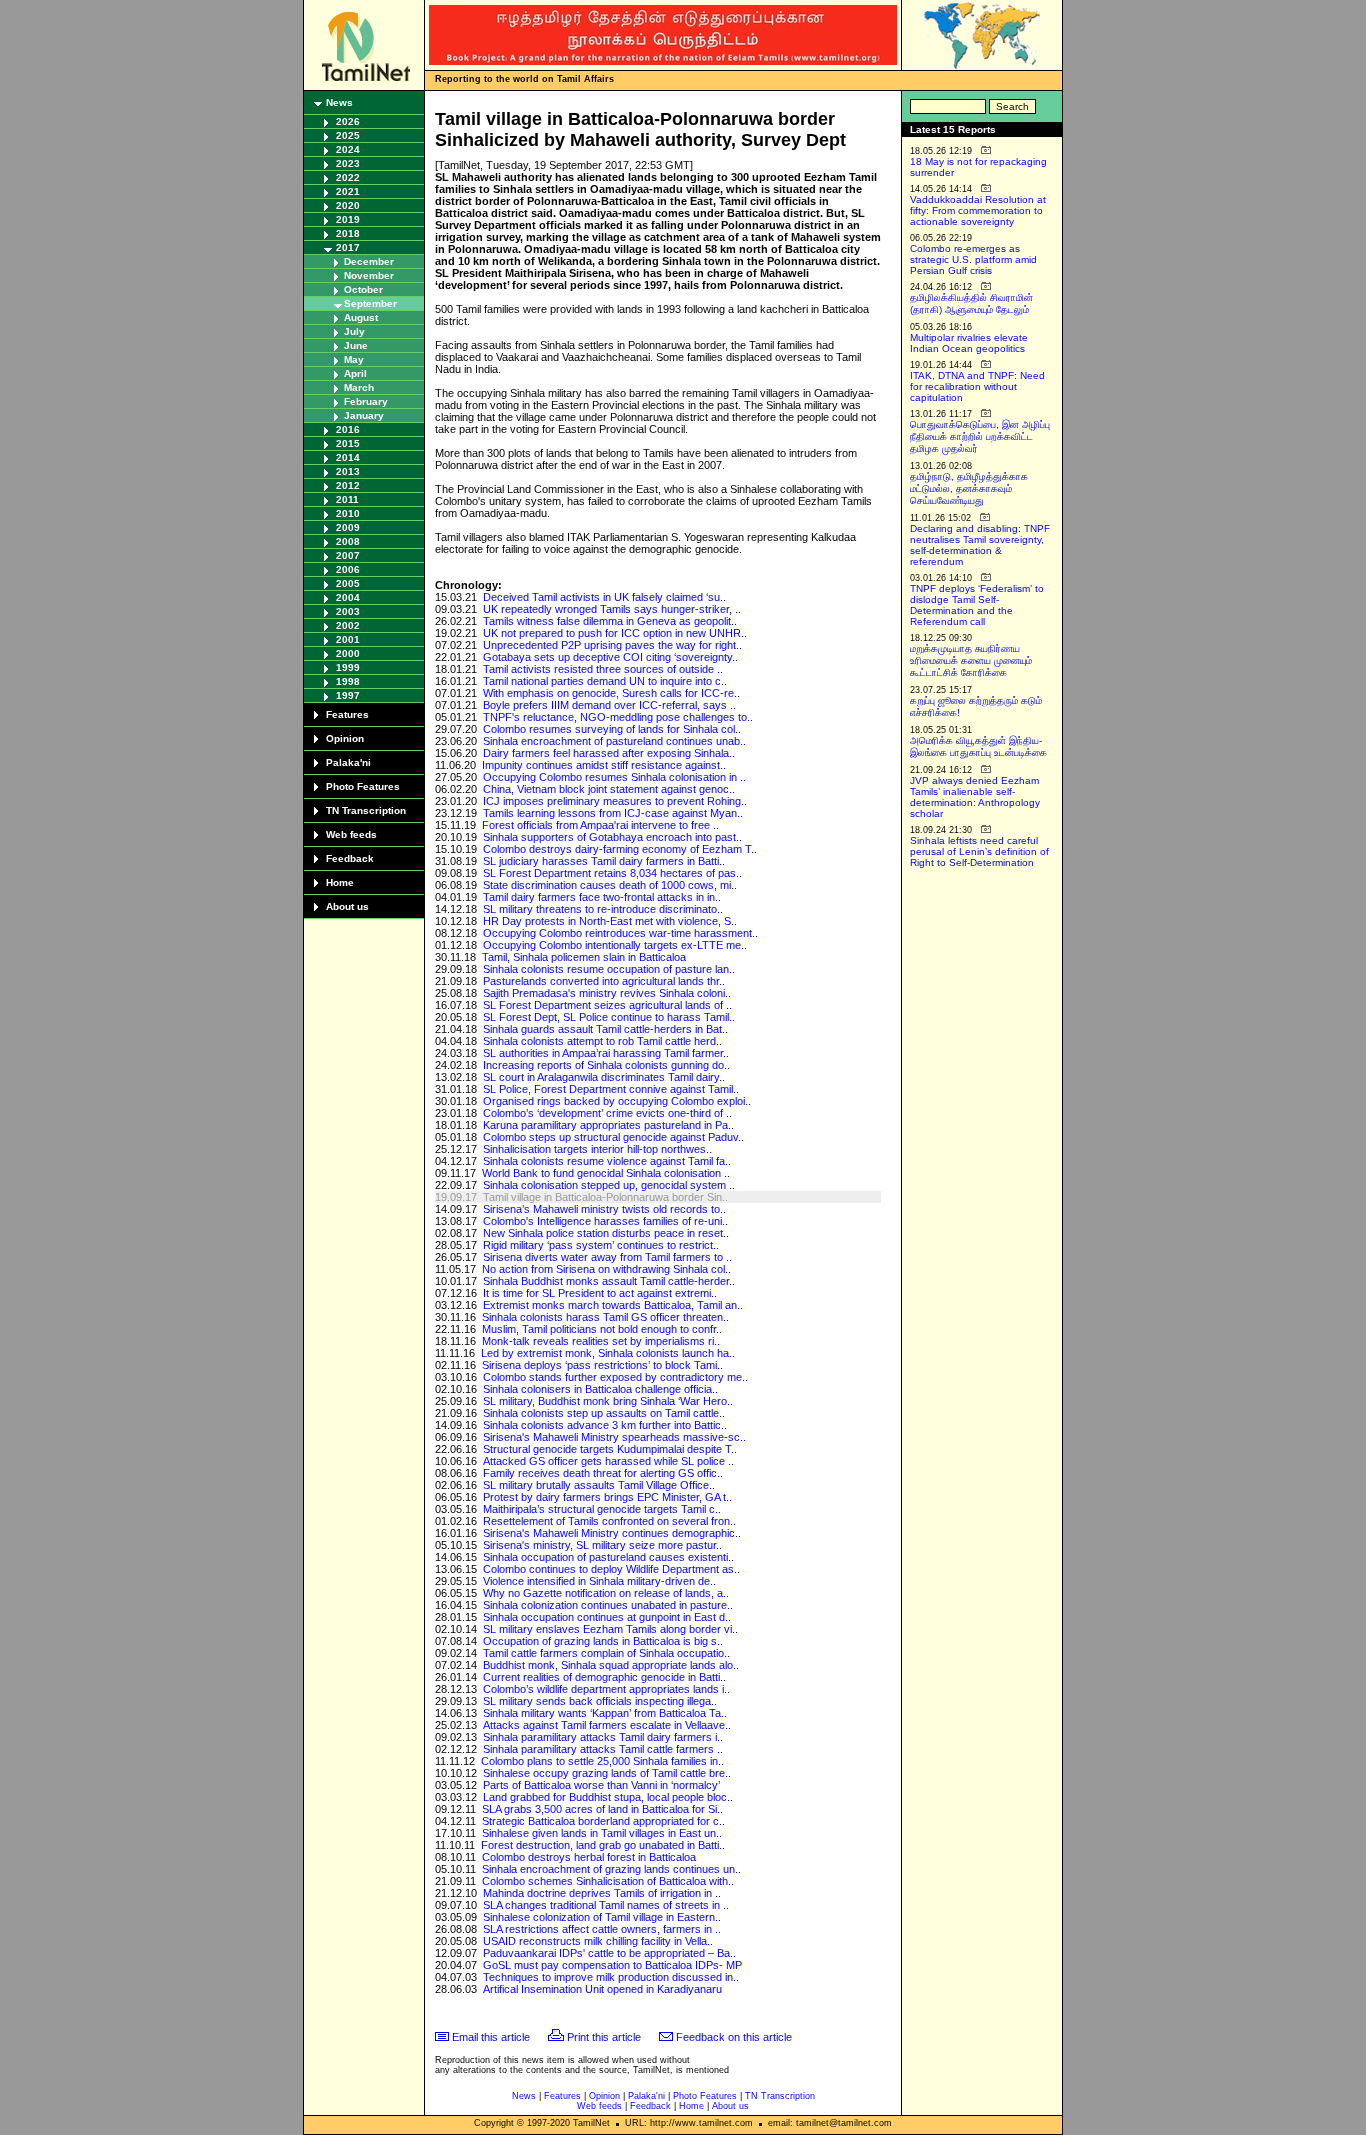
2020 (348, 205)
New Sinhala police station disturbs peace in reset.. (606, 1233)
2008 (348, 541)
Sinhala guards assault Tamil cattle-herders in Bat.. (605, 1029)
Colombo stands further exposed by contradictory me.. (615, 1377)
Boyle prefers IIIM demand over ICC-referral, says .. (609, 705)
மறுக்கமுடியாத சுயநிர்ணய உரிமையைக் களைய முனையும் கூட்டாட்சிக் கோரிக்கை (971, 660)
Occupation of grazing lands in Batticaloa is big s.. (603, 1641)
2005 (348, 583)
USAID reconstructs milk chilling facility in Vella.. (598, 1941)
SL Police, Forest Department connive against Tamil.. (611, 1089)
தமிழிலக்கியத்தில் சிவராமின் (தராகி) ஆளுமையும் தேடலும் (971, 303)
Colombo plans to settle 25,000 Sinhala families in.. (602, 1761)
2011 (347, 499)
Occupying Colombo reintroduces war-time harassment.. (620, 933)
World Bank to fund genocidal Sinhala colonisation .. (606, 1173)
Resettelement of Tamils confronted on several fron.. (609, 1521)
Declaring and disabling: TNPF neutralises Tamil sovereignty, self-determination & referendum (980, 545)
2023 (348, 163)
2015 (348, 443)
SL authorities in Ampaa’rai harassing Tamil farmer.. (606, 1053)
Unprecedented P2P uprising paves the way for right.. (612, 645)
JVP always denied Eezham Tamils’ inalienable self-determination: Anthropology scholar (975, 797)
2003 (348, 611)
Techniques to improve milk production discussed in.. (611, 1977)
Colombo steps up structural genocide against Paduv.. (613, 1137)
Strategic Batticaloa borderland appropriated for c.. (603, 1821)
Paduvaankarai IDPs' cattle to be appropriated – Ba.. (609, 1953)
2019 (348, 219)
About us (347, 906)
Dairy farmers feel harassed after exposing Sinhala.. (609, 753)
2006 (348, 569)
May (354, 359)
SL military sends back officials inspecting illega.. (600, 1701)
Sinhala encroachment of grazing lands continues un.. (611, 1869)
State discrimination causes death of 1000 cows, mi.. (610, 885)
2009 (348, 527)
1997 (348, 695)
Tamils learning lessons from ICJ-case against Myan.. (613, 813)
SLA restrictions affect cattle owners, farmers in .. (602, 1929)
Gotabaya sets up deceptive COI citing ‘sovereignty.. (610, 657)
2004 (348, 597)
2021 (348, 191)
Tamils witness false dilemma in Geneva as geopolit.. (610, 621)
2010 (348, 513)
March (359, 387)
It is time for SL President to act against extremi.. (600, 1293)
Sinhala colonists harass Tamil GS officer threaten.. (605, 1317)
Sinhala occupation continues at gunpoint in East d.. (607, 1617)
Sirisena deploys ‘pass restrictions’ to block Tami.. (602, 1365)
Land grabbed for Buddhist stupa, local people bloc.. (608, 1797)
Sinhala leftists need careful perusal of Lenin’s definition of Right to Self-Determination (979, 851)
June (356, 345)
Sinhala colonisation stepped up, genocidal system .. (609, 1185)
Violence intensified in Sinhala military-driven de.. (599, 1581)
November (369, 275)
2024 (348, 149)
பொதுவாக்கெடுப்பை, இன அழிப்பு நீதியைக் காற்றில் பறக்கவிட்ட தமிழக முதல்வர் (980, 436)
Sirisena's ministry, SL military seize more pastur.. (602, 1545)
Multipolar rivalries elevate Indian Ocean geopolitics (969, 343)
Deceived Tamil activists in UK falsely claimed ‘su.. (604, 597)
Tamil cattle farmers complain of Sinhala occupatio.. (606, 1653)
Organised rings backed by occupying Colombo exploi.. (617, 1101)
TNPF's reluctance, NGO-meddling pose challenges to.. (618, 717)
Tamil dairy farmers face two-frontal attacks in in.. (602, 897)
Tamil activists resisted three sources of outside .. (603, 669)
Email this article (491, 2037)
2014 (348, 457)
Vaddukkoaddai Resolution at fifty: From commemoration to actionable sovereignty (978, 210)
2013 (348, 471)
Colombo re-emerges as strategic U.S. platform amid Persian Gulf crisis (973, 259)
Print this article (604, 2037)
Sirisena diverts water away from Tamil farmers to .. (607, 1257)
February (366, 401)
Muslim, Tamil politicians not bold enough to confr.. (602, 1329)
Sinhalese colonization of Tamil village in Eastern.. (602, 1917)
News (339, 102)
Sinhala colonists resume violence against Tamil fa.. (607, 1161)
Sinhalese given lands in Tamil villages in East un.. (602, 1833)
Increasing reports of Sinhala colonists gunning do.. (606, 1065)
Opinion (345, 738)
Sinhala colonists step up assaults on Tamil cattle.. (604, 1413)
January (364, 415)
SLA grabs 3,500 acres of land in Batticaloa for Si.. (602, 1809)
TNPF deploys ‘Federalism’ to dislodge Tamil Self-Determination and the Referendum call (977, 605)
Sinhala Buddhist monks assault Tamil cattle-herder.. (609, 1281)
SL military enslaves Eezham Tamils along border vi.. (610, 1629)
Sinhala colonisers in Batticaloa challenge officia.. (600, 1389)
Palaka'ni (348, 762)
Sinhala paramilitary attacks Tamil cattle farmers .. (603, 1749)
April (355, 373)
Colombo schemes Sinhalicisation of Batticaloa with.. (608, 1881)
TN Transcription (366, 810)
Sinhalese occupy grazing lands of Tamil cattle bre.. (607, 1773)
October (363, 289)
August (361, 317)
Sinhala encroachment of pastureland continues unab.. (614, 741)
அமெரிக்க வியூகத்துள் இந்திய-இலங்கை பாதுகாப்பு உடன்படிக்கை (978, 746)
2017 (348, 247)
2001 (348, 639)
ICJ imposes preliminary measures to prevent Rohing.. (615, 801)
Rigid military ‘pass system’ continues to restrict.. (601, 1245)
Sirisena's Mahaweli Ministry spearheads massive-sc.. (614, 1437)
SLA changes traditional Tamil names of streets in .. (606, 1905)
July (354, 331)
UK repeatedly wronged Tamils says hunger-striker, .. (612, 609)
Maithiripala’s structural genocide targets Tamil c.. (602, 1509)
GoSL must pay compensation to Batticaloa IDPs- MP (612, 1965)
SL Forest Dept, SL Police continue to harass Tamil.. (609, 1017)
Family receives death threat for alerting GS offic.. (603, 1473)
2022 (348, 177)
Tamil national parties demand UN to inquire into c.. (605, 681)
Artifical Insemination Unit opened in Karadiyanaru (602, 1989)
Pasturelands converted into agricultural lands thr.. (604, 981)
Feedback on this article (734, 2037)
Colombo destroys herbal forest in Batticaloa (589, 1857)
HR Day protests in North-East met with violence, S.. (610, 921)
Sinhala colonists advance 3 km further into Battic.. (605, 1425)
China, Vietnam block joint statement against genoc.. (609, 789)
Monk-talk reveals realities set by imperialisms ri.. (601, 1341)
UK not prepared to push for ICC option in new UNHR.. (615, 633)
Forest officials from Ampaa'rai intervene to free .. (600, 825)
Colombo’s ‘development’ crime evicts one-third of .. (607, 1113)
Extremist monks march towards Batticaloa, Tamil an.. (613, 1305)
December (369, 261)
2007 (348, 555)
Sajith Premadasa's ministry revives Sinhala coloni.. (607, 993)
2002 (348, 625)
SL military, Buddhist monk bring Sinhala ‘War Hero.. (608, 1401)
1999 (348, 667)
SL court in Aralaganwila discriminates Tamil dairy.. (604, 1077)
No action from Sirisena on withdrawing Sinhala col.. (606, 1269)
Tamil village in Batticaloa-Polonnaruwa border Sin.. (605, 1197)
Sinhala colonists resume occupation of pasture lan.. (609, 969)
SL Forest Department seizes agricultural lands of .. (607, 1005)
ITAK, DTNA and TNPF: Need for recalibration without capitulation (977, 386)
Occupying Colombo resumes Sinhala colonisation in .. (614, 777)
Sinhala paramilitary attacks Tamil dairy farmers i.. (603, 1737)
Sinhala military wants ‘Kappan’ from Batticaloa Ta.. (605, 1713)
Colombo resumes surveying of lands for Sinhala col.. (612, 729)
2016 (348, 429)
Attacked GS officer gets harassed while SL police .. (608, 1461)
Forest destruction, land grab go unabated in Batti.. (603, 1845)
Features (347, 714)
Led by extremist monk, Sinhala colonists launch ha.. (608, 1353)
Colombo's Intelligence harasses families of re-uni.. (605, 1221)
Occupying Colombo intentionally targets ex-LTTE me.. (615, 945)
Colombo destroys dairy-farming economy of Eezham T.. (620, 849)
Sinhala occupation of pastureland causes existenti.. (608, 1557)
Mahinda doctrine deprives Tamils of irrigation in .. (602, 1893)
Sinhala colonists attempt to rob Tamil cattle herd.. (602, 1041)
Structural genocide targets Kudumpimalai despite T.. (610, 1449)
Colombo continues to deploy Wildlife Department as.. (611, 1569)
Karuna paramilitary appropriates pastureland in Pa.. (608, 1125)
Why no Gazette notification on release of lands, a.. (606, 1593)
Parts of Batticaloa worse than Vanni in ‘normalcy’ (601, 1785)
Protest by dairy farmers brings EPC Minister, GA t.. (607, 1497)
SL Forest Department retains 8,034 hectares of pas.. (612, 873)
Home (340, 882)
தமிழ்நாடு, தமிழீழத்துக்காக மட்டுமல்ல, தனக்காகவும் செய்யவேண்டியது (969, 488)
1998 (348, 681)
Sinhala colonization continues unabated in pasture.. (608, 1605)
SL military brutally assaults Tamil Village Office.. (599, 1485)
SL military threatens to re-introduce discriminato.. (603, 909)
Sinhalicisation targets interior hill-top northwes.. (597, 1149)
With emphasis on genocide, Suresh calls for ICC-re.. (611, 693)
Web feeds (351, 834)
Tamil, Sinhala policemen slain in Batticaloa (584, 957)
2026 (348, 121)
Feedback (350, 858)
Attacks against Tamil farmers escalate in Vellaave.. (607, 1725)
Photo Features (363, 786)
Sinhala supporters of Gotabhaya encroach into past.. (612, 837)
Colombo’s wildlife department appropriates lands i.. (606, 1689)
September (370, 303)
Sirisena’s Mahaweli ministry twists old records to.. (604, 1209)
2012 (348, 485)
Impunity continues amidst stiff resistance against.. (604, 765)
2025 (348, 135)
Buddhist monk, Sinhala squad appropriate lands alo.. (611, 1665)
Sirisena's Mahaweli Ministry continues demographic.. (612, 1533)
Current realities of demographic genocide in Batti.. (604, 1677)
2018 (348, 233)
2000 (348, 653)
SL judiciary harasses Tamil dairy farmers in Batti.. (604, 861)
